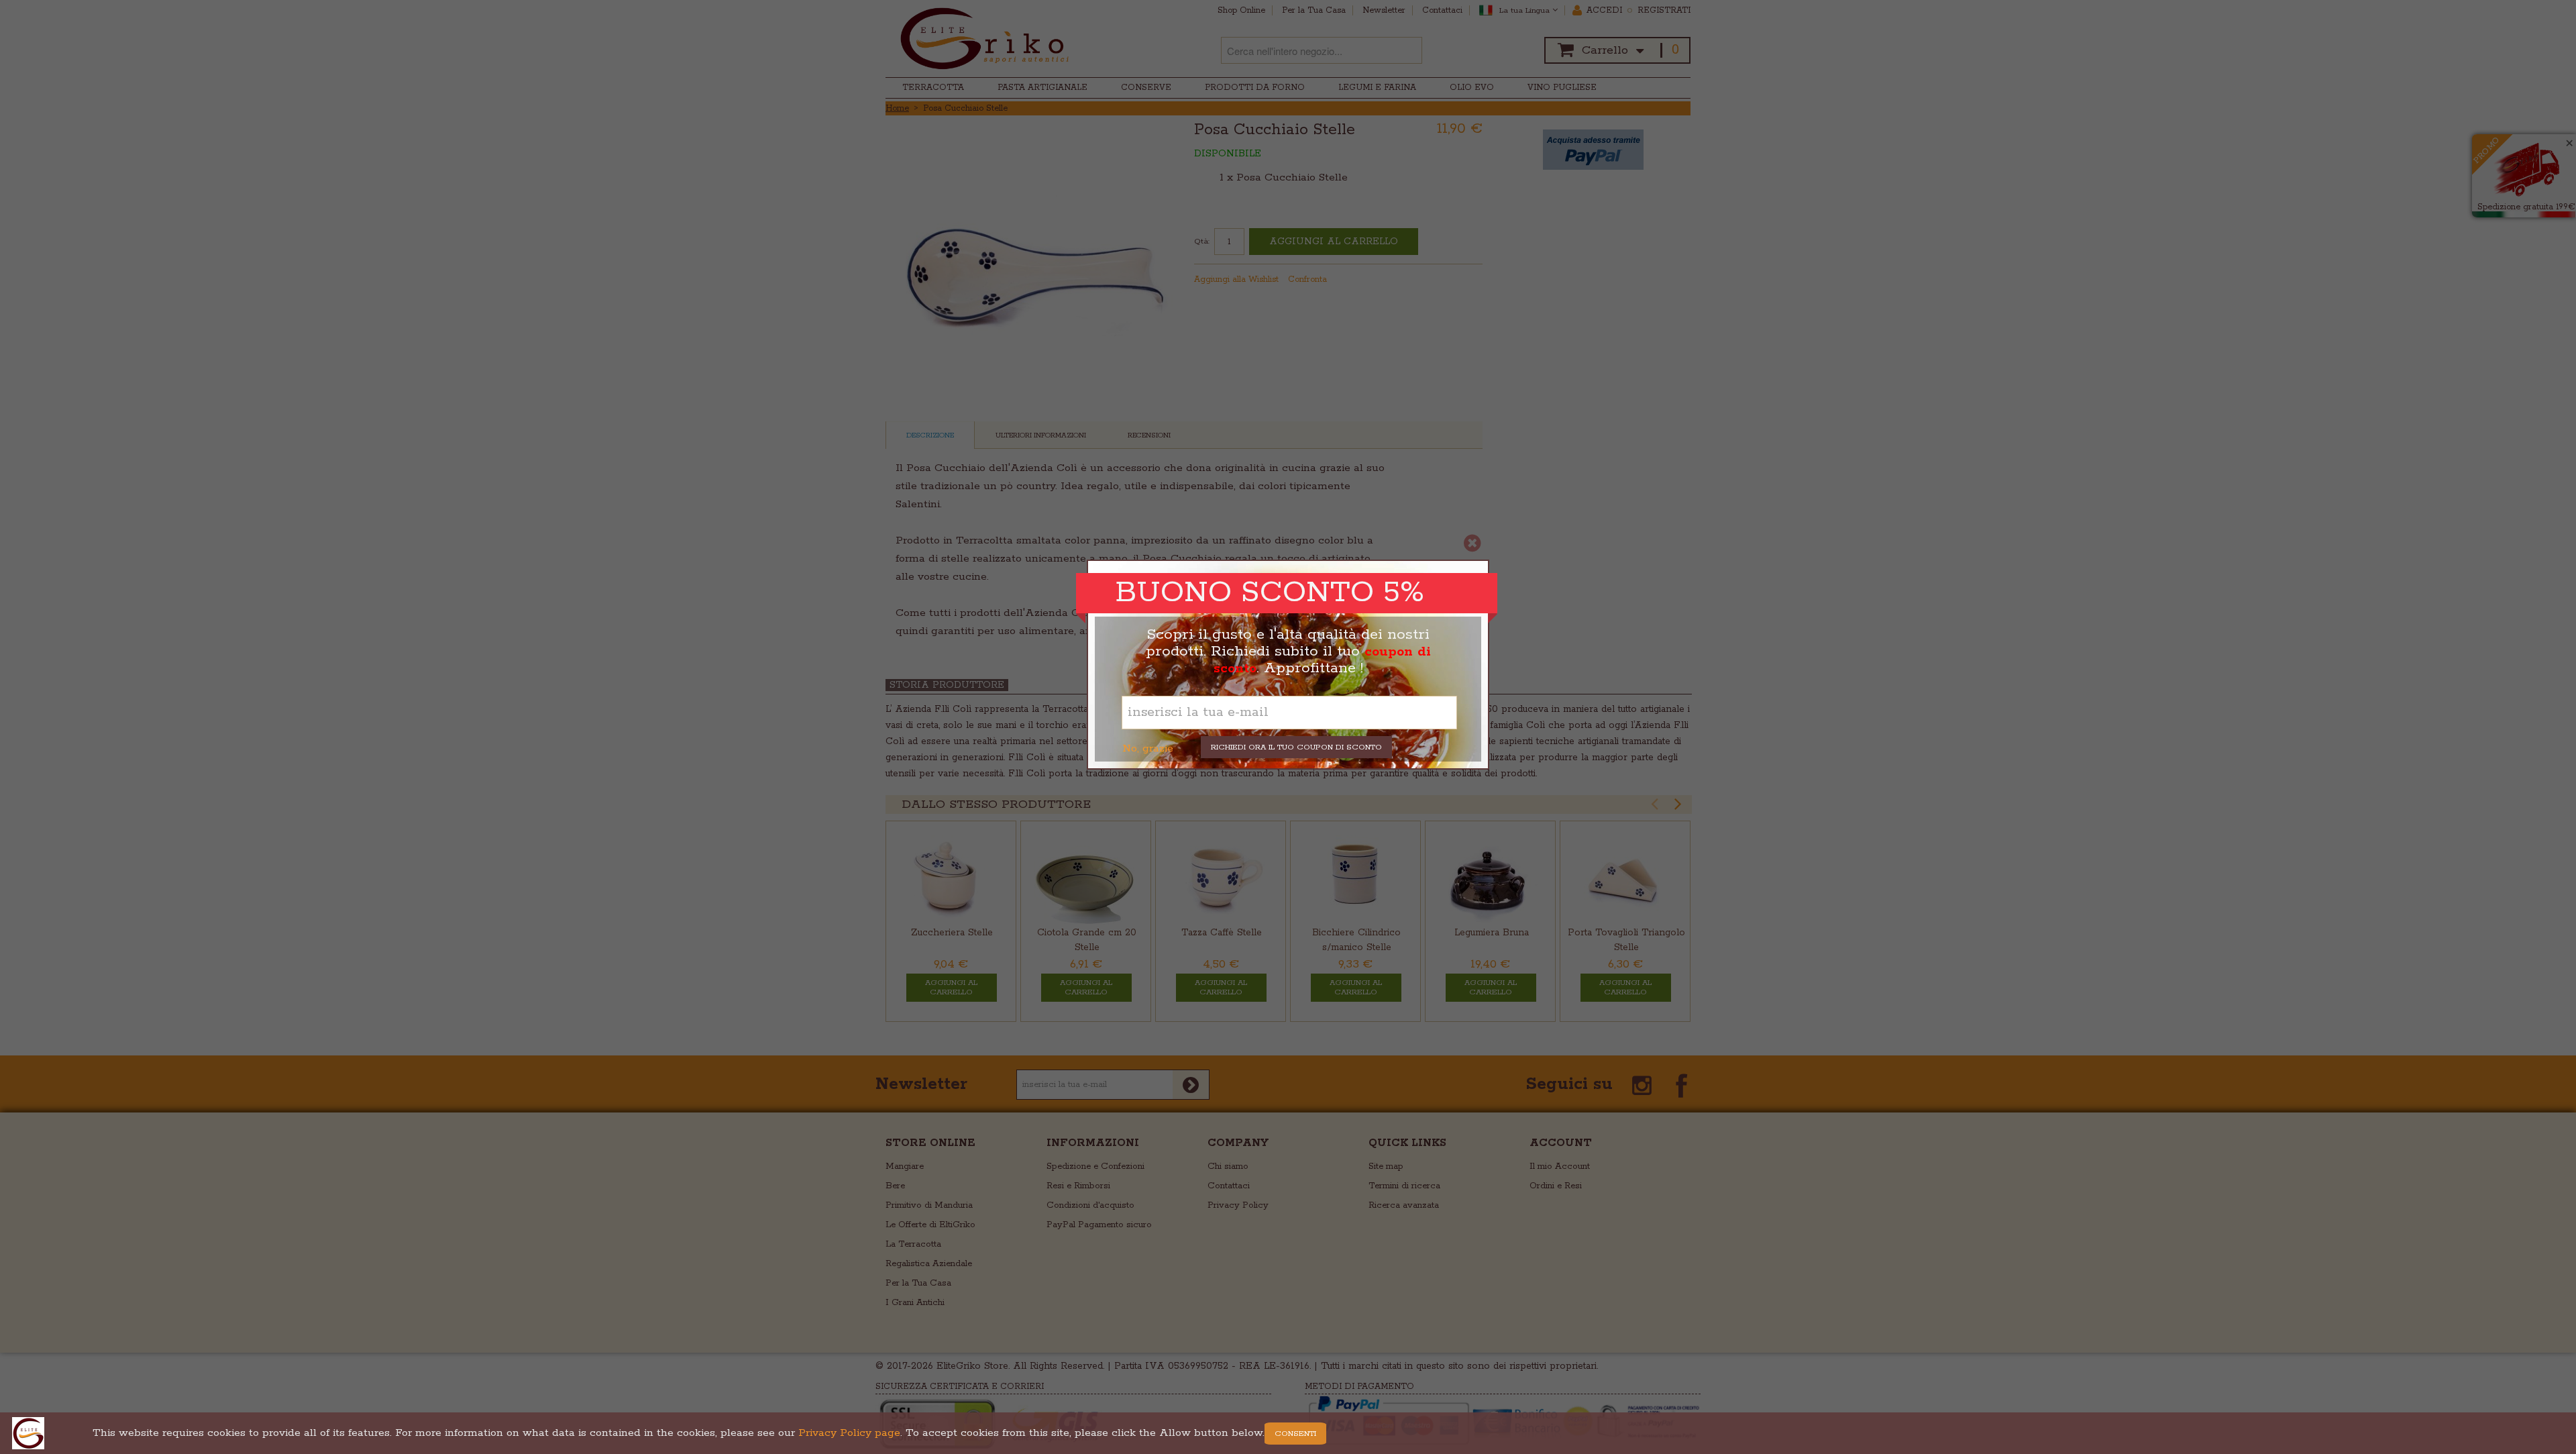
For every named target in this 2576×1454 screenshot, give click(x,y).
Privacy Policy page (849, 1433)
